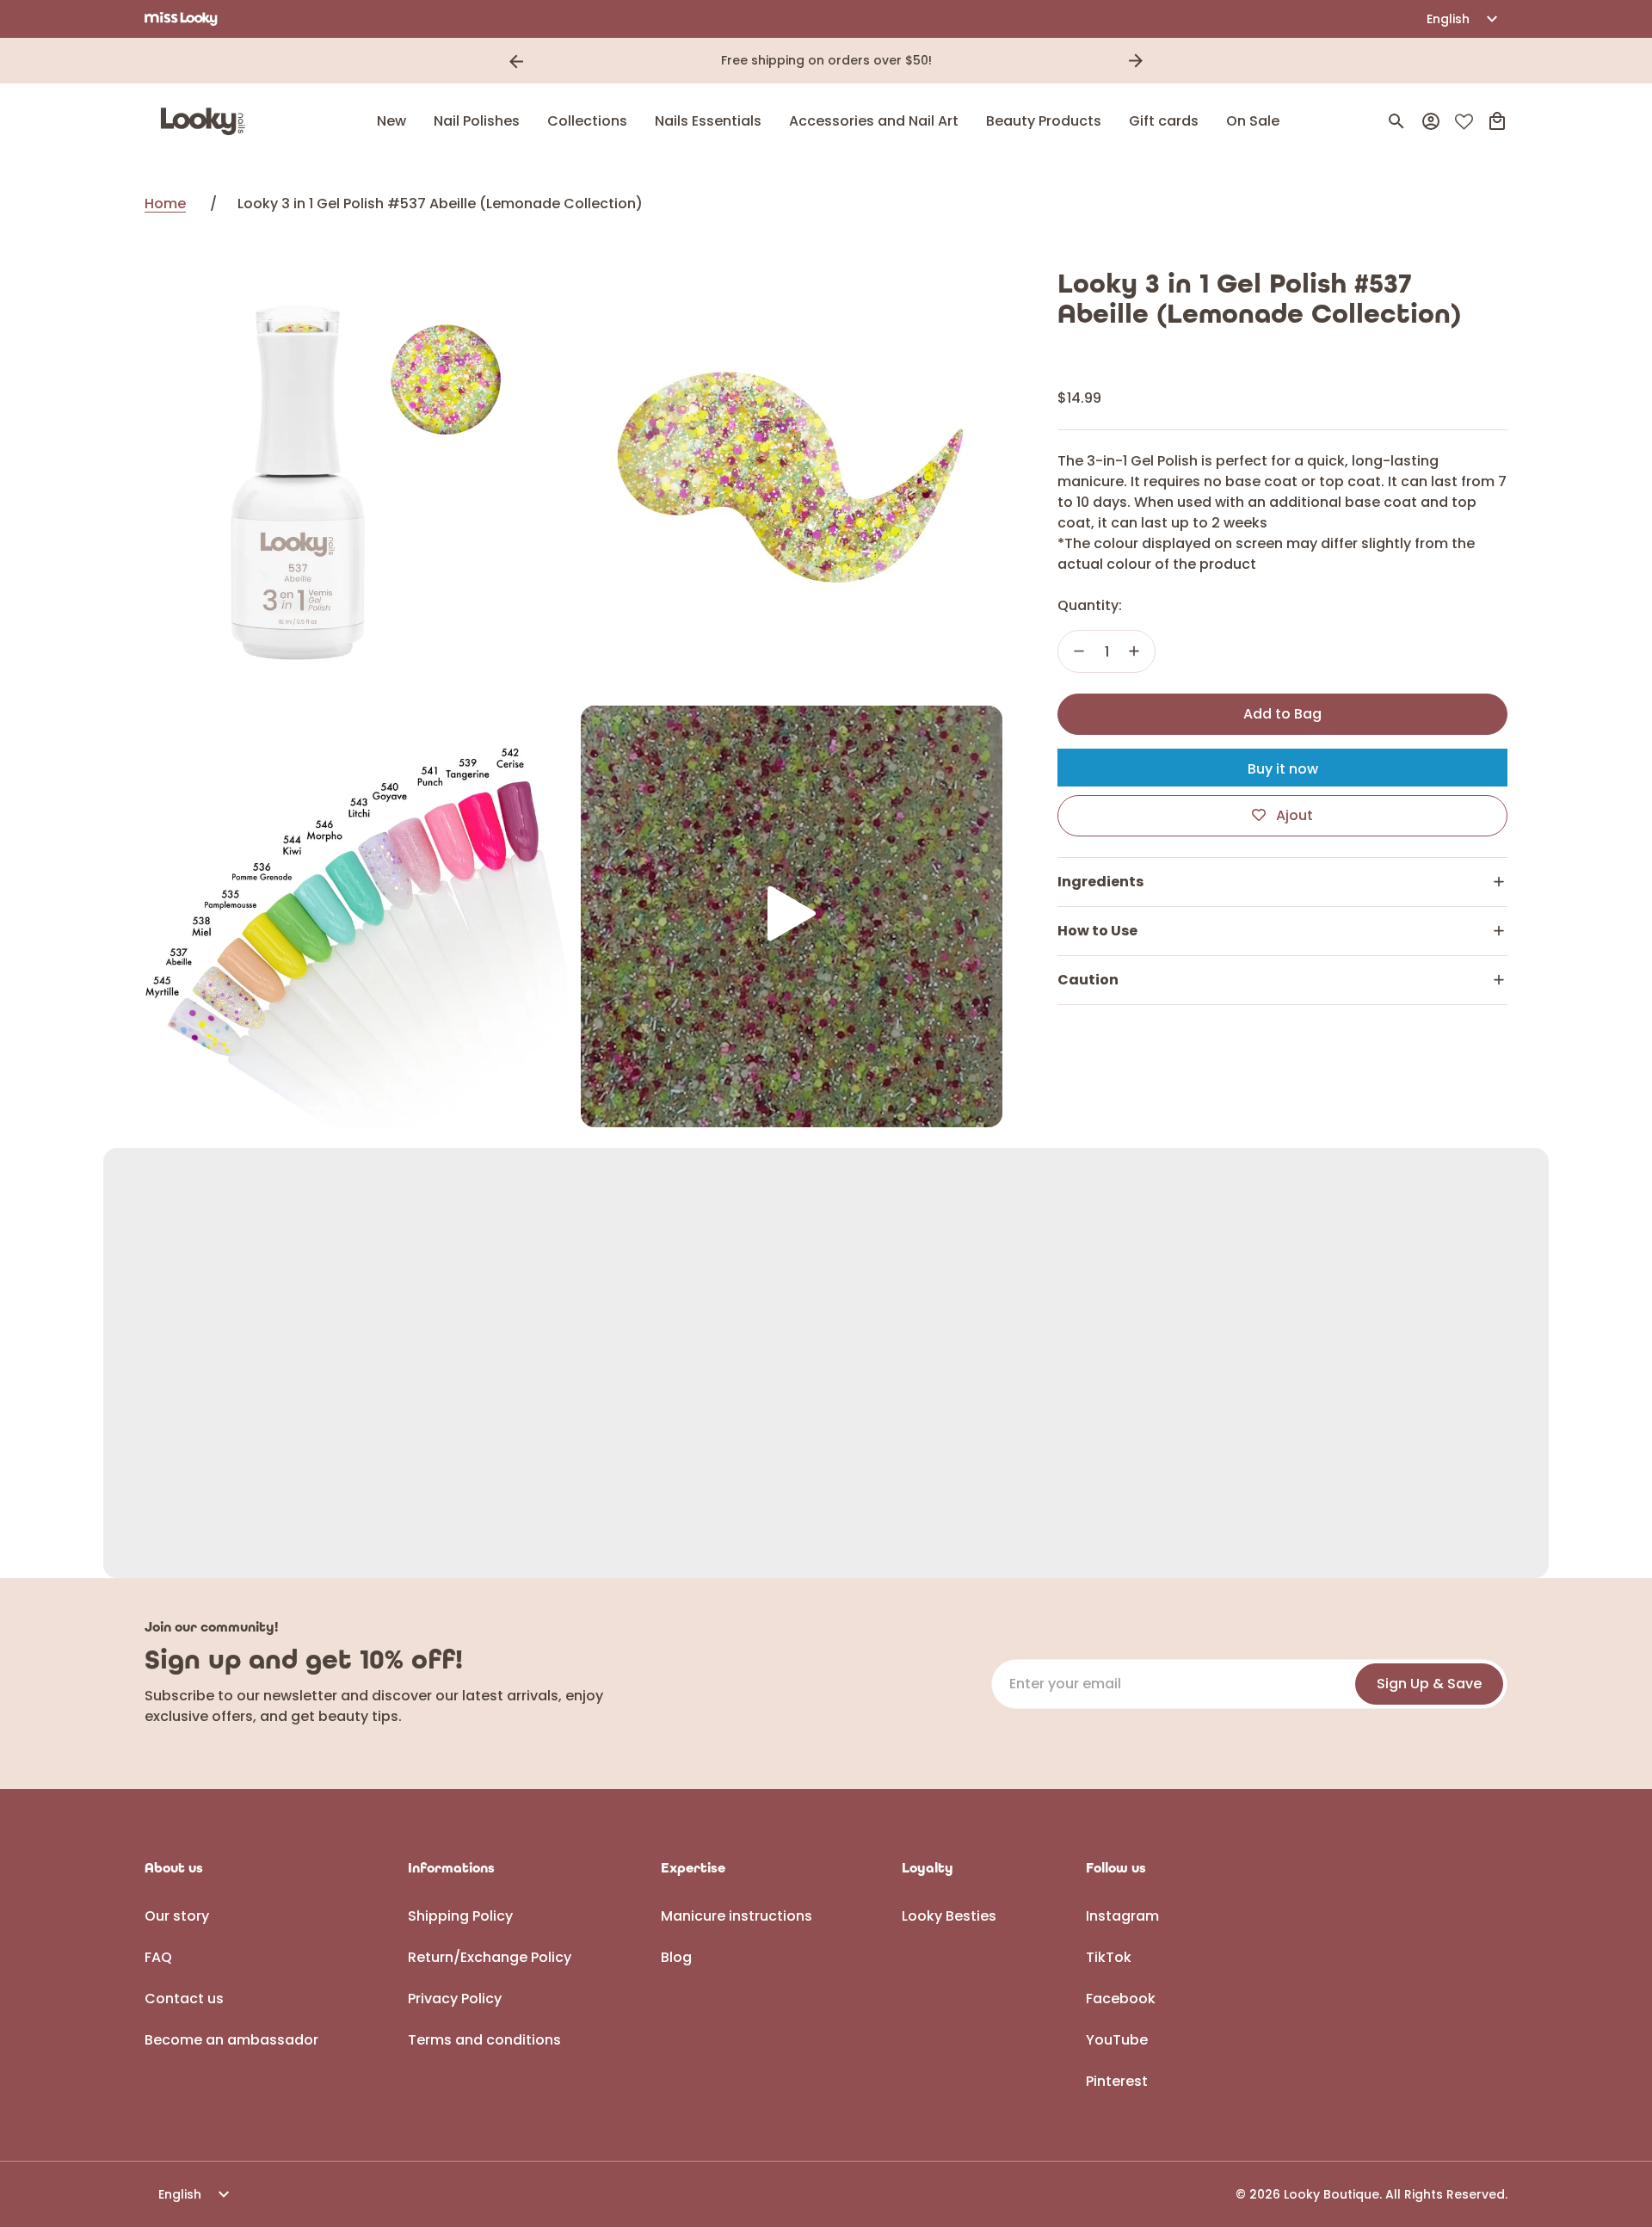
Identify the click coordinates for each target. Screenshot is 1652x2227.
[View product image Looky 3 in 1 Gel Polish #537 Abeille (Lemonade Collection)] (356, 481)
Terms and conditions (484, 2040)
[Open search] (1396, 121)
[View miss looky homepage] (181, 19)
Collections (587, 121)
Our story (177, 1916)
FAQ (158, 1957)
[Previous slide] (516, 61)
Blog (676, 1957)
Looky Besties (949, 1916)
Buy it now (1283, 769)
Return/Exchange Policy (490, 1957)
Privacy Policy (455, 1999)
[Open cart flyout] (1497, 121)
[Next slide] (1136, 61)
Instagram (1122, 1916)
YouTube (1117, 2040)
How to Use (1097, 931)
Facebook (1121, 1999)
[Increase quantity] (1134, 651)
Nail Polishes (477, 121)
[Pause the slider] (1160, 61)
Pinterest (1117, 2081)
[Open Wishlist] (1464, 122)
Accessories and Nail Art (874, 121)
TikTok (1109, 1957)
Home (165, 204)
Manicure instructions (737, 1916)
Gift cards (1164, 121)
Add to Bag (1282, 714)
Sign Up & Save (1429, 1684)
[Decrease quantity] (1079, 651)
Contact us (184, 1999)
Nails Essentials (708, 121)
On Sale (1253, 121)
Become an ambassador (231, 2040)
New (391, 121)
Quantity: (1090, 605)
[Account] (1431, 121)
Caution (1088, 980)
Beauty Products (1044, 121)
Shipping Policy (460, 1916)
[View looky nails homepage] (207, 121)
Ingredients (1100, 882)
